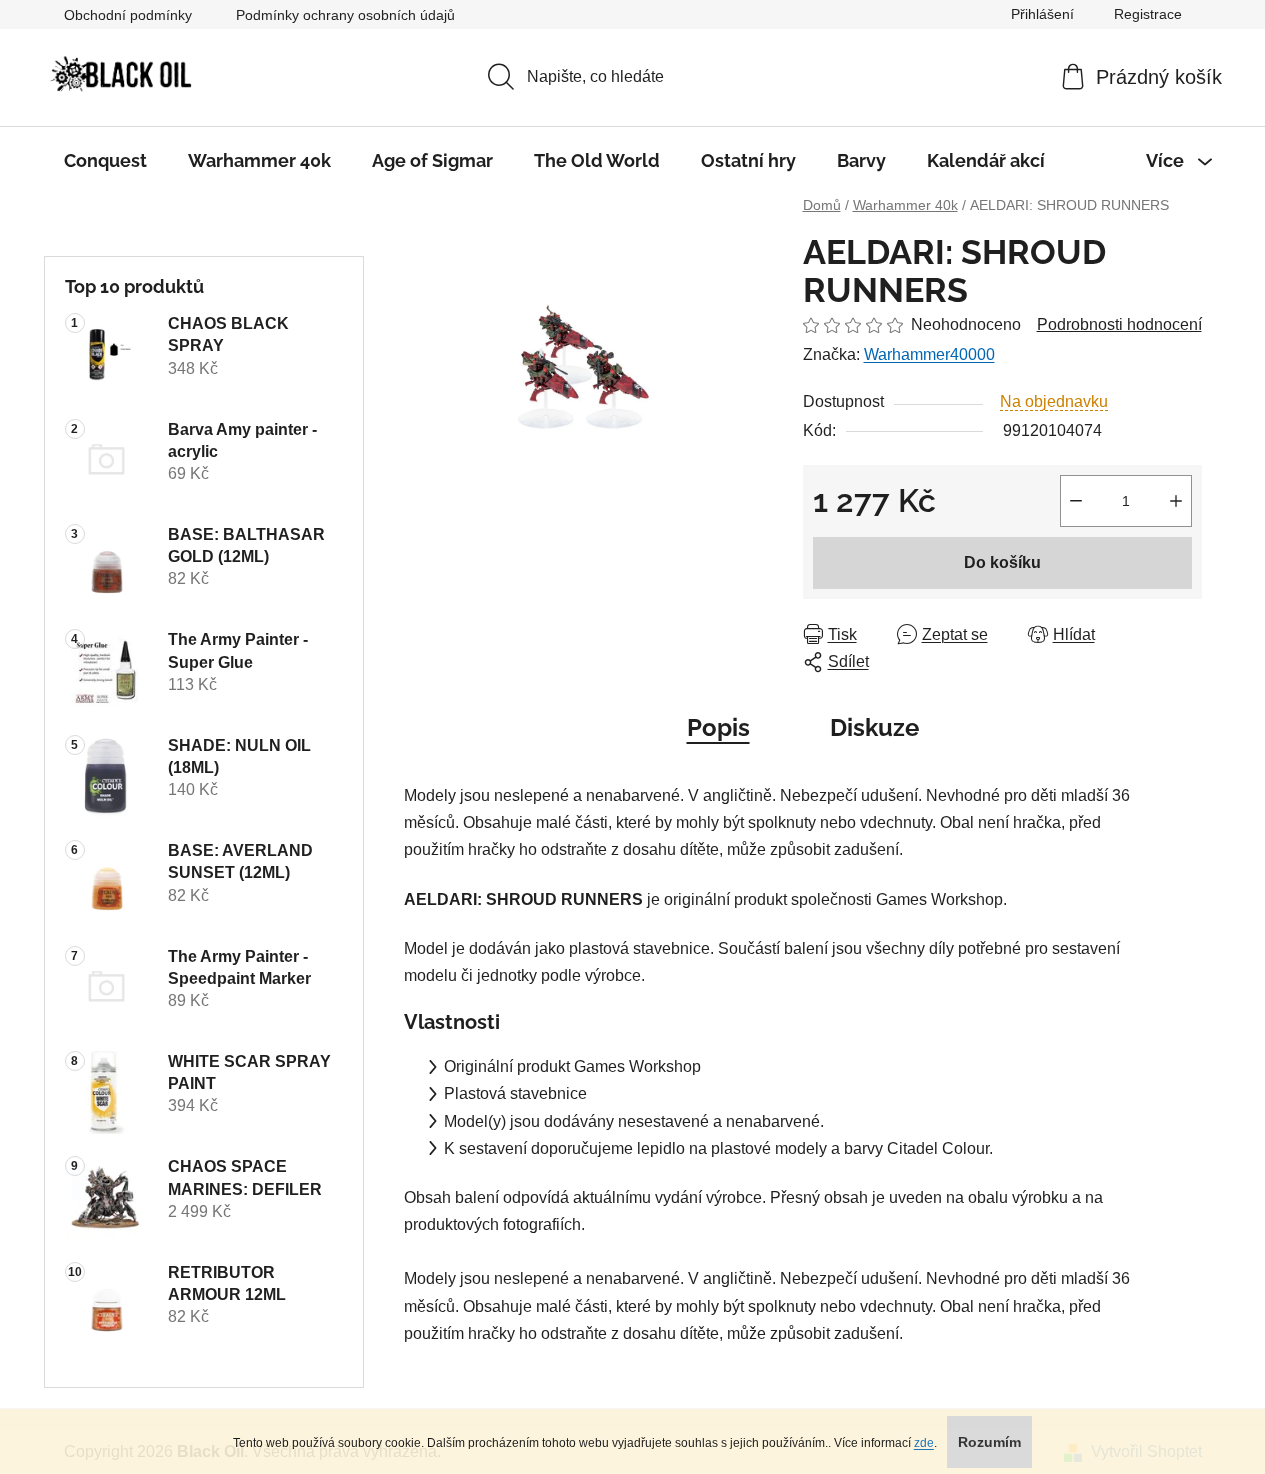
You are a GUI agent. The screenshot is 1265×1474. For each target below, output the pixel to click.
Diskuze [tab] (874, 727)
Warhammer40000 (929, 354)
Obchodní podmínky (128, 15)
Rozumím (989, 1442)
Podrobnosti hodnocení (1119, 324)
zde (924, 1443)
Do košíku (1002, 562)
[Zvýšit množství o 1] (1176, 501)
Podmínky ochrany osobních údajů (345, 15)
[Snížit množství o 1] (1076, 501)
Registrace (1148, 14)
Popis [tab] (718, 727)
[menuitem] (105, 161)
